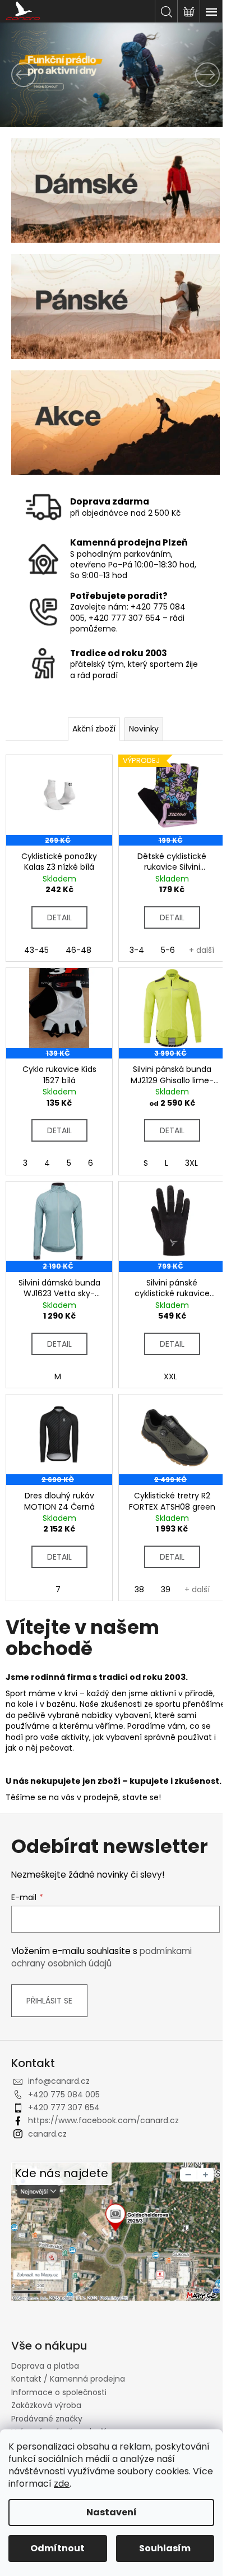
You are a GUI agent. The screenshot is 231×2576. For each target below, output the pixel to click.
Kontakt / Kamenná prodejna (68, 2379)
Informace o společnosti (59, 2392)
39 (166, 1589)
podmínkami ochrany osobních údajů (101, 1957)
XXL (170, 1376)
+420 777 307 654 (64, 2107)
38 (139, 1589)
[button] (17, 75)
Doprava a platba (45, 2366)
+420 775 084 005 (64, 2095)
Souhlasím (165, 2548)
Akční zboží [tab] (94, 729)
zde (62, 2484)
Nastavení (112, 2512)
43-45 (36, 950)
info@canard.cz (59, 2081)
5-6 (168, 950)
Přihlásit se (49, 2001)
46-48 (78, 950)
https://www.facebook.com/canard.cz (103, 2120)
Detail (59, 917)
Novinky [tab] (144, 729)
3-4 (137, 950)
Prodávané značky (47, 2419)
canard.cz (47, 2134)
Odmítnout (57, 2548)
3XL (191, 1163)
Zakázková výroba (46, 2405)
